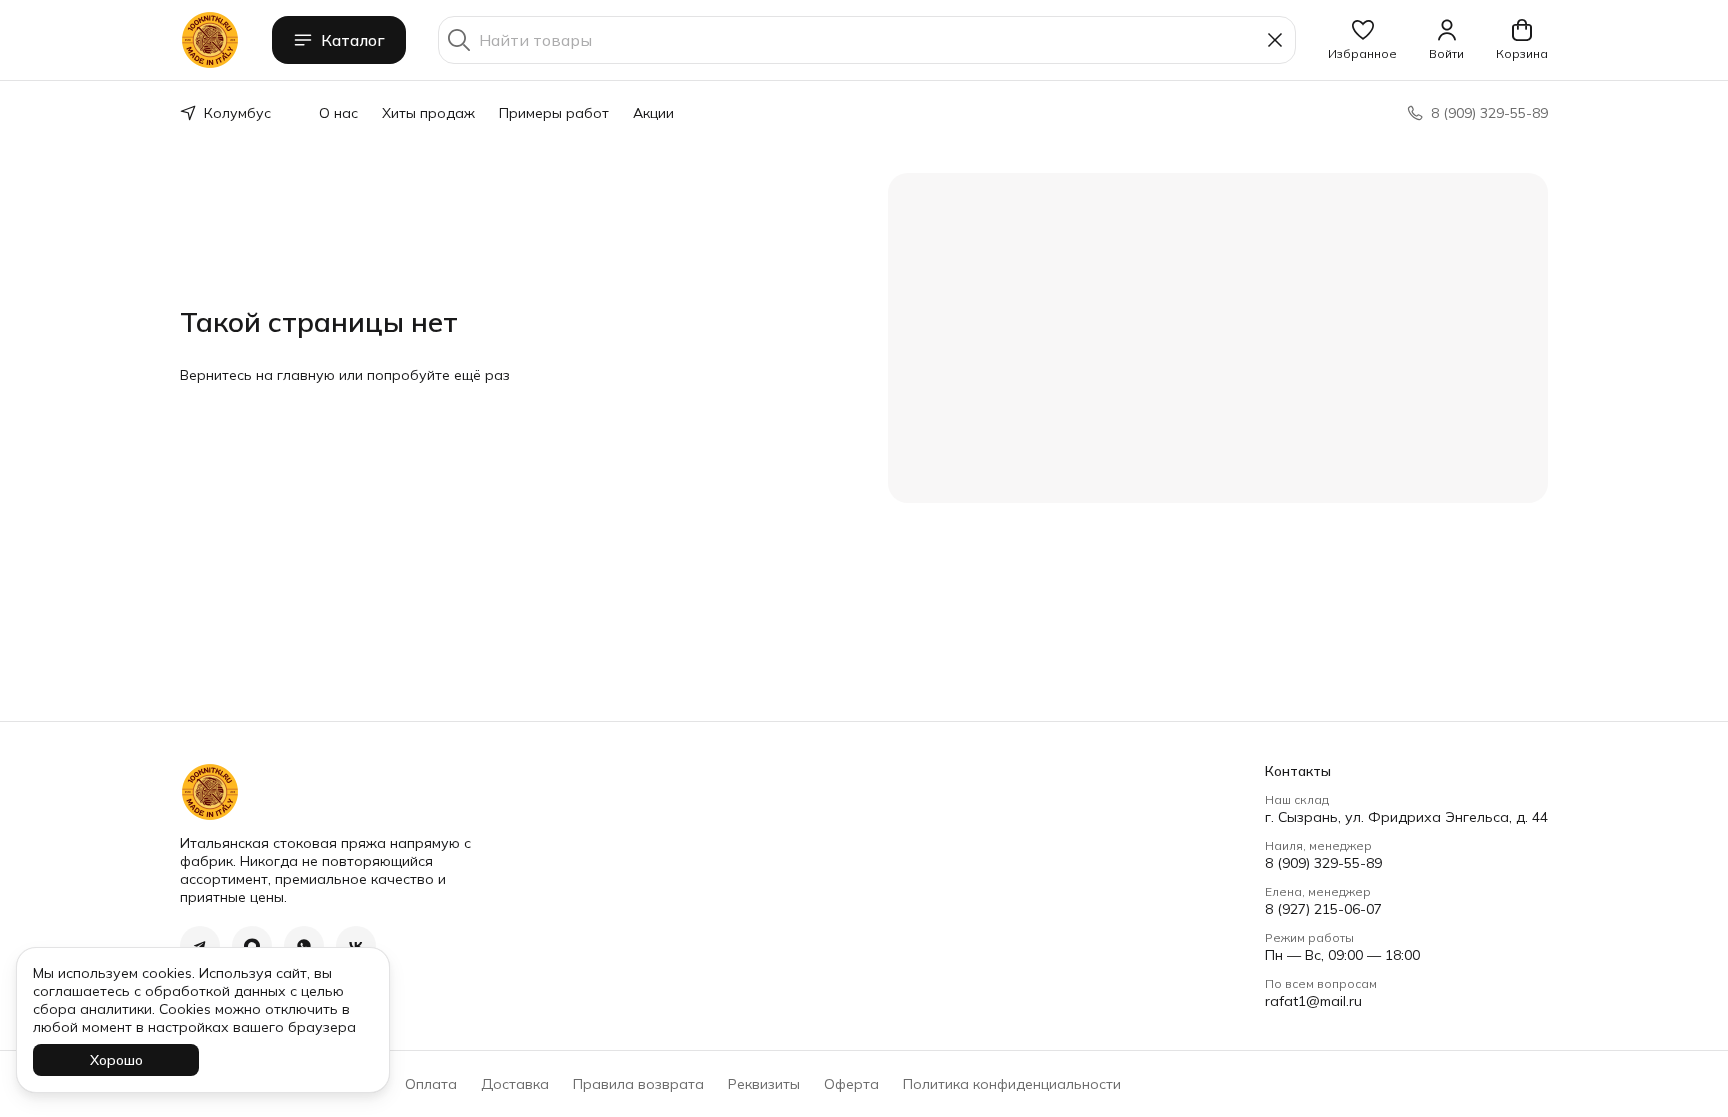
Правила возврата (638, 1084)
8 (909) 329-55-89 (1323, 863)
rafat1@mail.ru (1313, 1001)
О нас (338, 113)
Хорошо (116, 1060)
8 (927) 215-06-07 (1323, 909)
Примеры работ (554, 113)
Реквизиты (764, 1084)
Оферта (851, 1084)
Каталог (353, 40)
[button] (1362, 40)
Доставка (515, 1084)
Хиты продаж (428, 113)
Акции (653, 113)
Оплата (431, 1084)
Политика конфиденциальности (1012, 1084)
